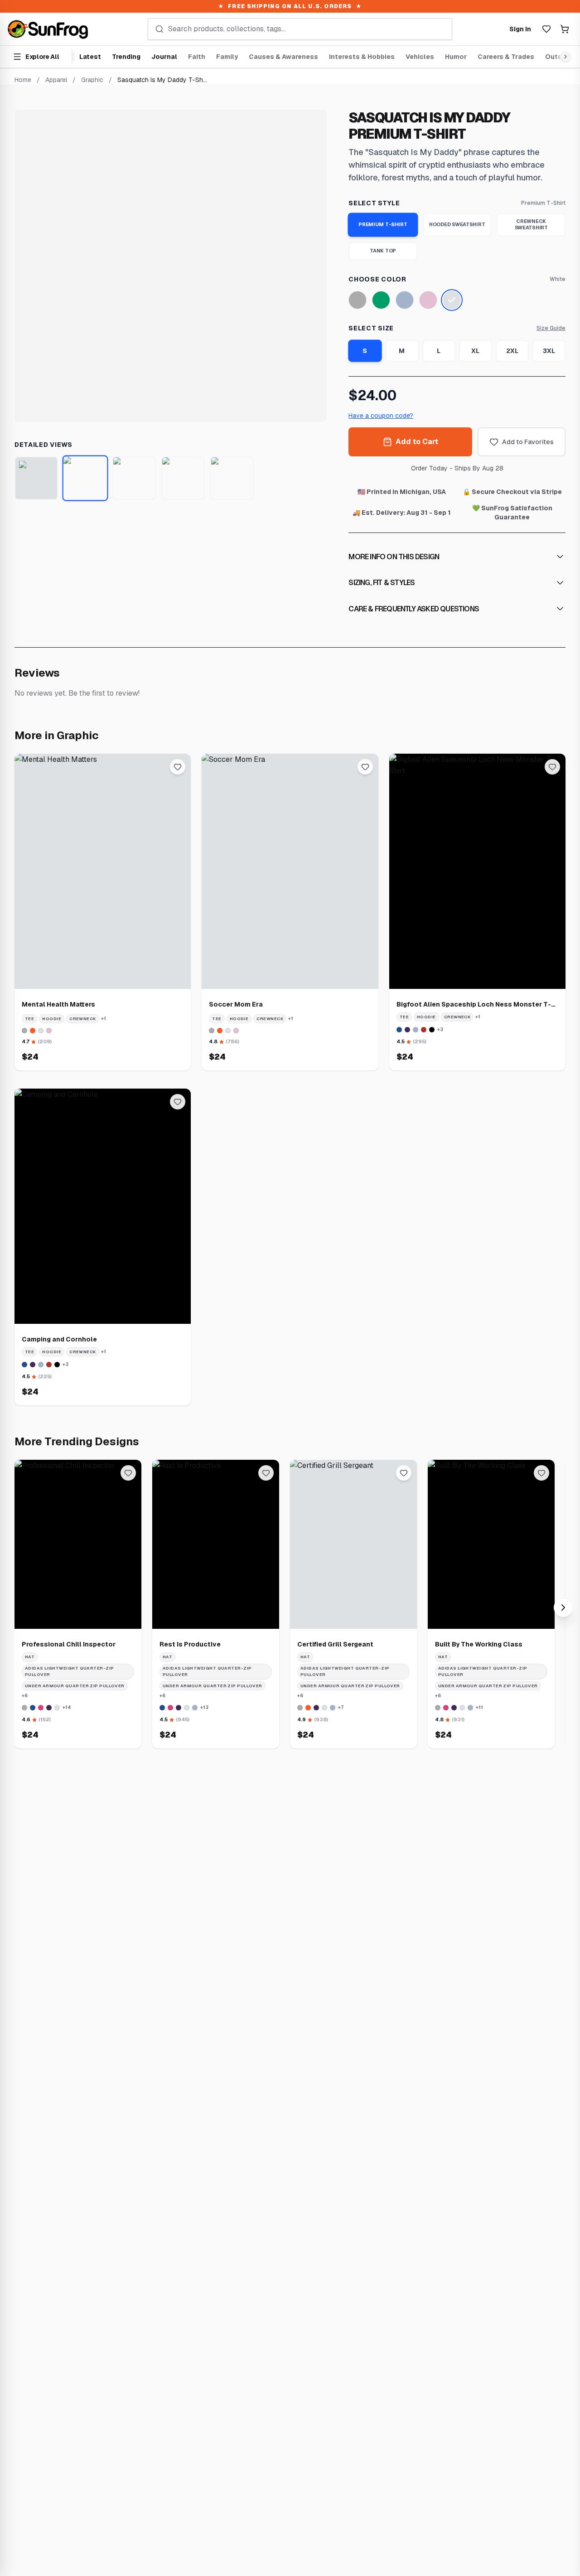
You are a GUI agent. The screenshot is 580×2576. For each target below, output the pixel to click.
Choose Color (377, 279)
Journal (164, 57)
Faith (197, 57)
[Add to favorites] (178, 767)
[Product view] (36, 478)
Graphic (92, 80)
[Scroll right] (564, 57)
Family (227, 57)
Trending (126, 57)
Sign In (520, 29)
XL (475, 351)
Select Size (371, 328)
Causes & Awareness (283, 57)
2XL (512, 351)
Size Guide (551, 328)
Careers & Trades (506, 57)
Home (23, 80)
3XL (549, 351)
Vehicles (420, 57)
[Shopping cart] (565, 29)
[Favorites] (546, 29)
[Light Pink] (428, 300)
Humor (456, 57)
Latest (90, 57)
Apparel (56, 80)
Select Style (374, 203)
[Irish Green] (381, 300)
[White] (452, 300)
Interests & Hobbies (362, 57)
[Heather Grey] (358, 300)
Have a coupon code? (381, 416)
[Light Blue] (405, 300)
